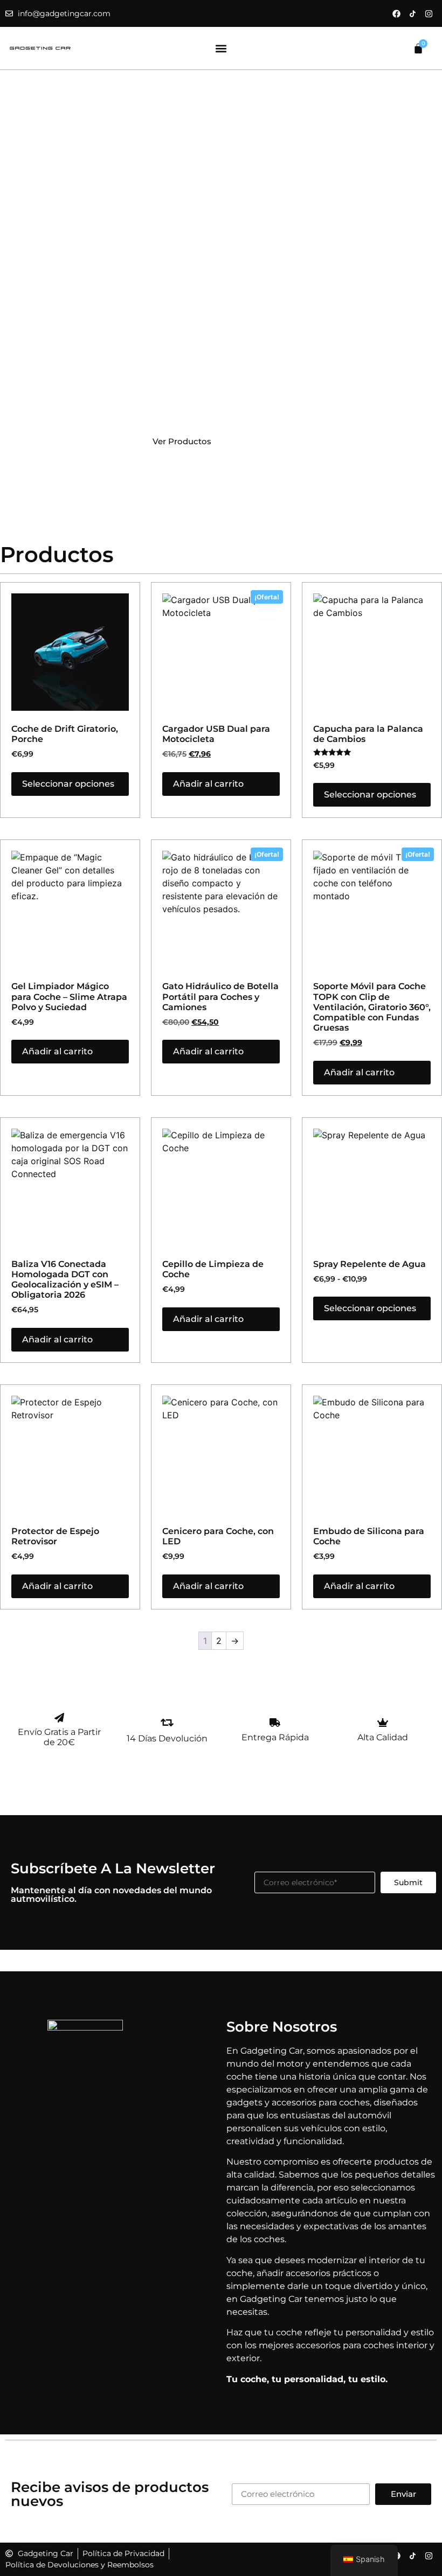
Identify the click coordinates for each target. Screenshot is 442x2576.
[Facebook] (396, 13)
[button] (221, 48)
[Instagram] (429, 13)
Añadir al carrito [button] (208, 784)
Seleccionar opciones (68, 784)
